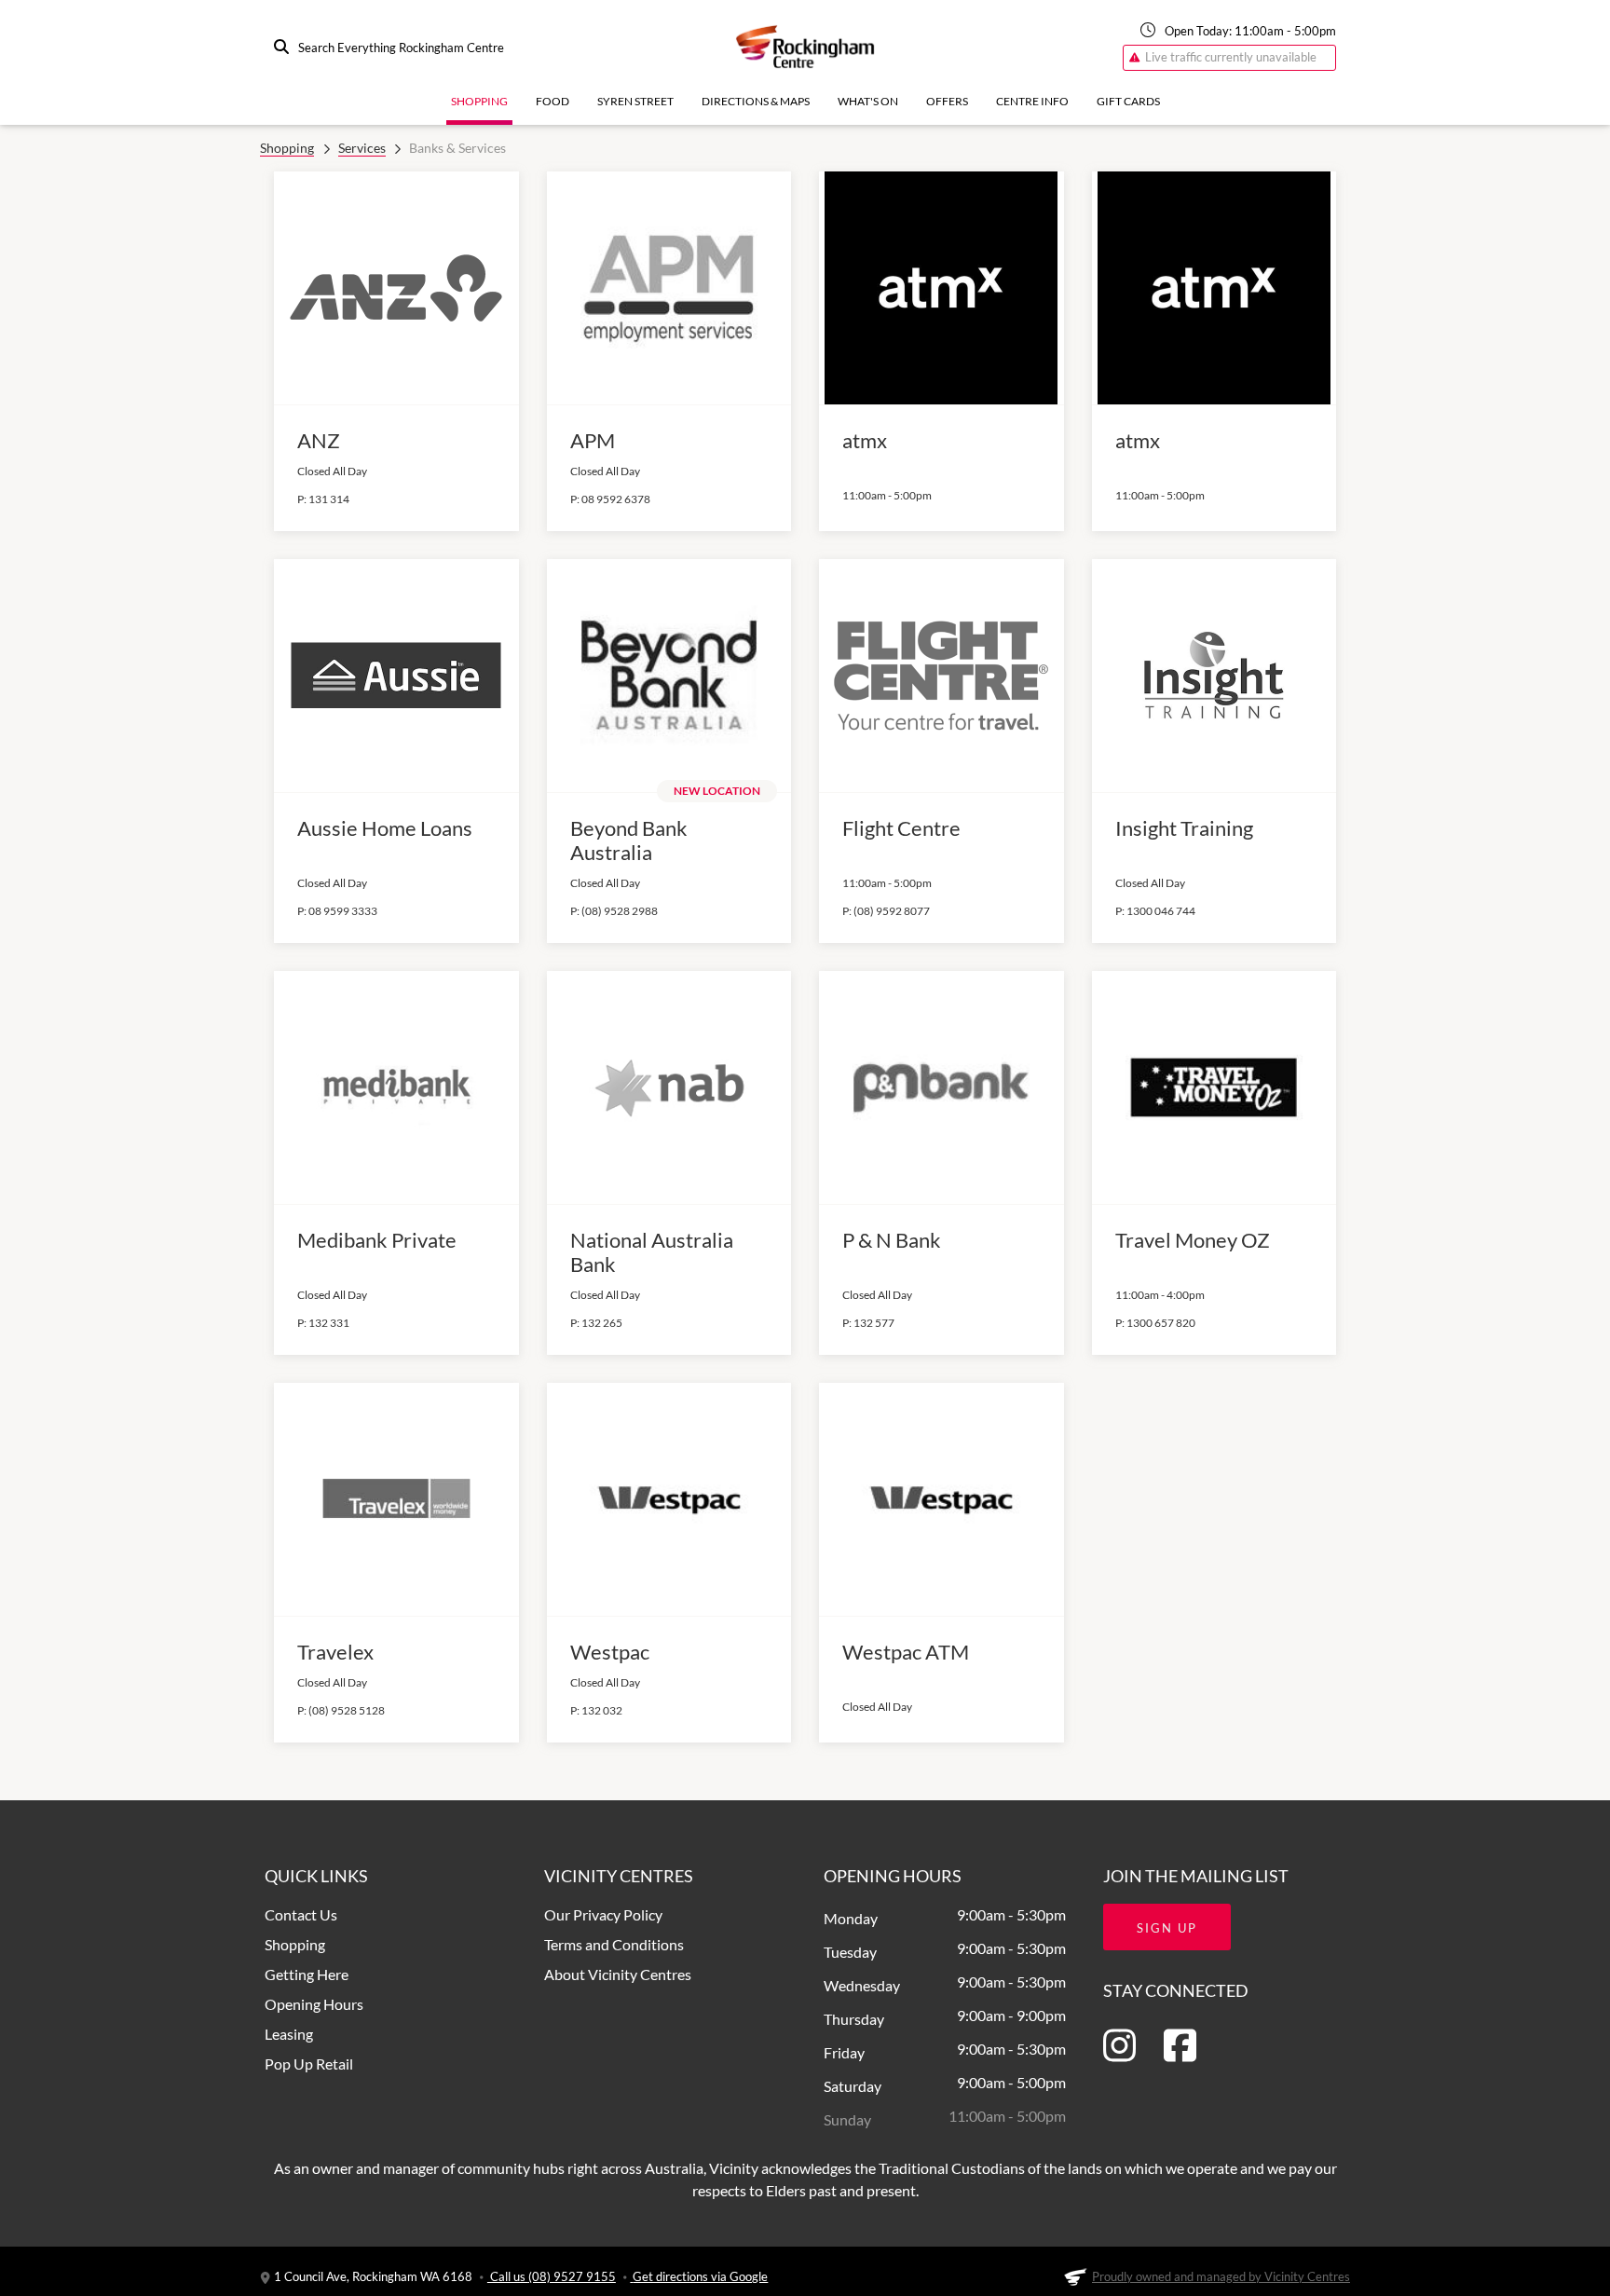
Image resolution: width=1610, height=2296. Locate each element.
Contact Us (301, 1914)
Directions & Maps (756, 101)
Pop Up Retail (309, 2064)
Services (362, 148)
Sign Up (1167, 1928)
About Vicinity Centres (618, 1974)
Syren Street (635, 101)
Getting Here (307, 1974)
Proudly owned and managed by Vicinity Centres (1221, 2276)
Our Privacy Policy (603, 1914)
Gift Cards (1128, 101)
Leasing (289, 2034)
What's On (868, 101)
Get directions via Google (700, 2276)
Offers (947, 101)
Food (553, 101)
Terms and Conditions (614, 1944)
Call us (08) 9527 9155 (552, 2276)
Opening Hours (314, 2004)
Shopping (479, 101)
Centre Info (1032, 101)
